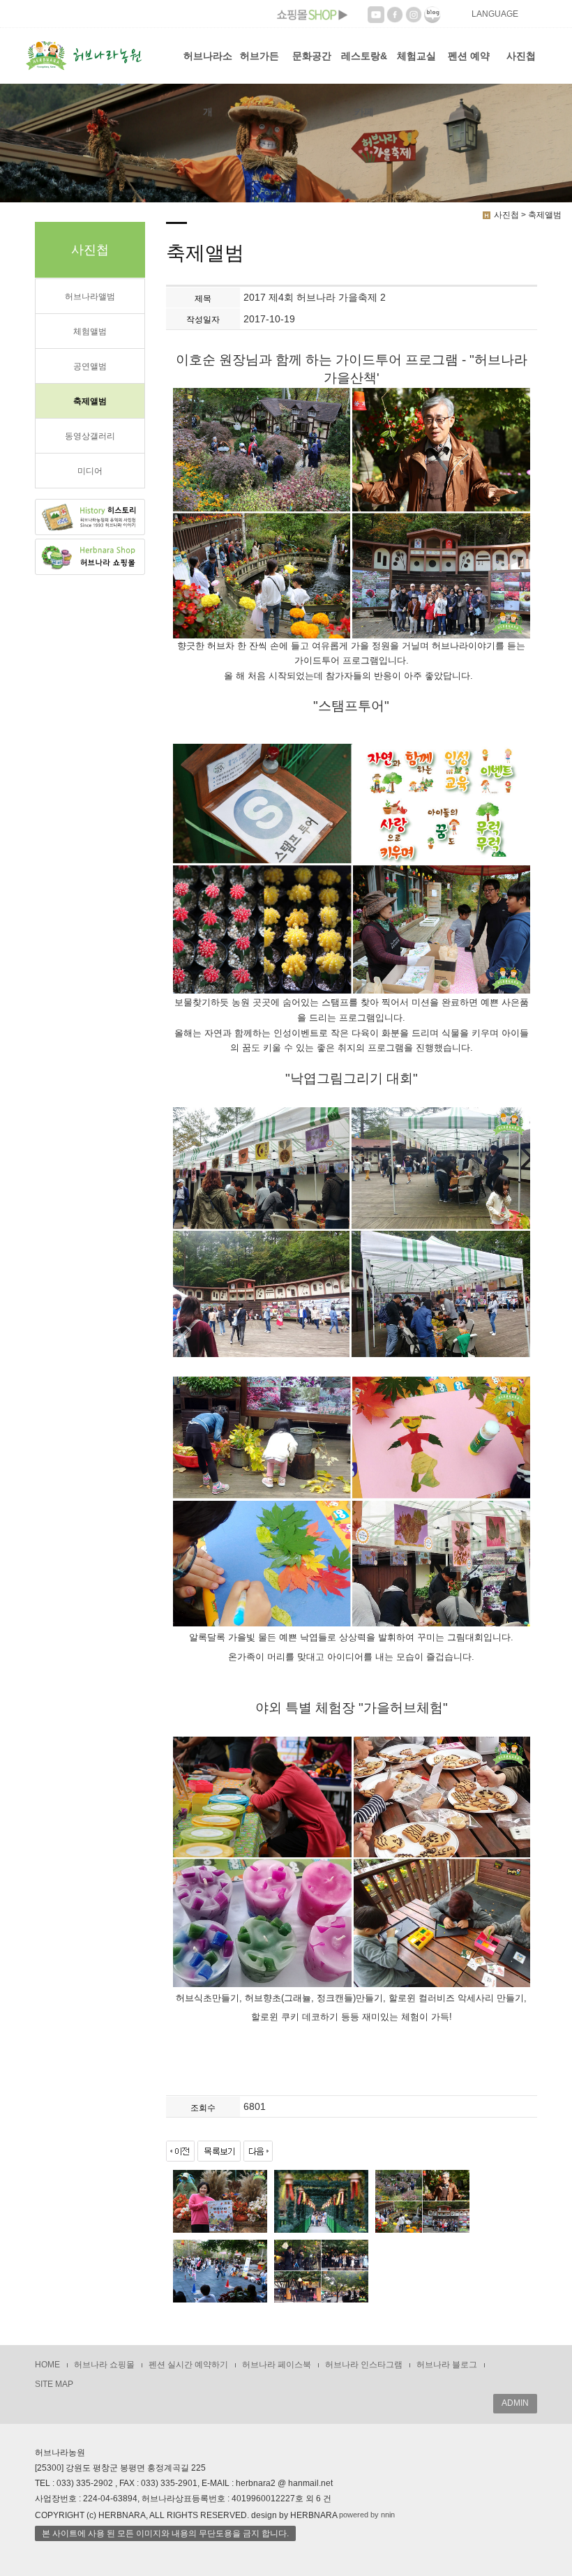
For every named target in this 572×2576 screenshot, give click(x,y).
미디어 (90, 471)
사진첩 (521, 56)
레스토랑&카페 (364, 67)
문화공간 (312, 56)
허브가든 (259, 56)
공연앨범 (90, 366)
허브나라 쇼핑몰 (104, 2365)
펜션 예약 (469, 56)
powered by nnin (367, 2515)
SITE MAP (54, 2384)
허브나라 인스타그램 (364, 2365)
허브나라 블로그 (447, 2365)
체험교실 (416, 56)
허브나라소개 (208, 67)
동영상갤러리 (90, 436)
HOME (47, 2365)
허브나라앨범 (90, 297)
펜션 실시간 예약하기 (188, 2365)
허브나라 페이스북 (277, 2365)
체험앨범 (90, 331)
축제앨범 (90, 401)
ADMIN (515, 2403)
